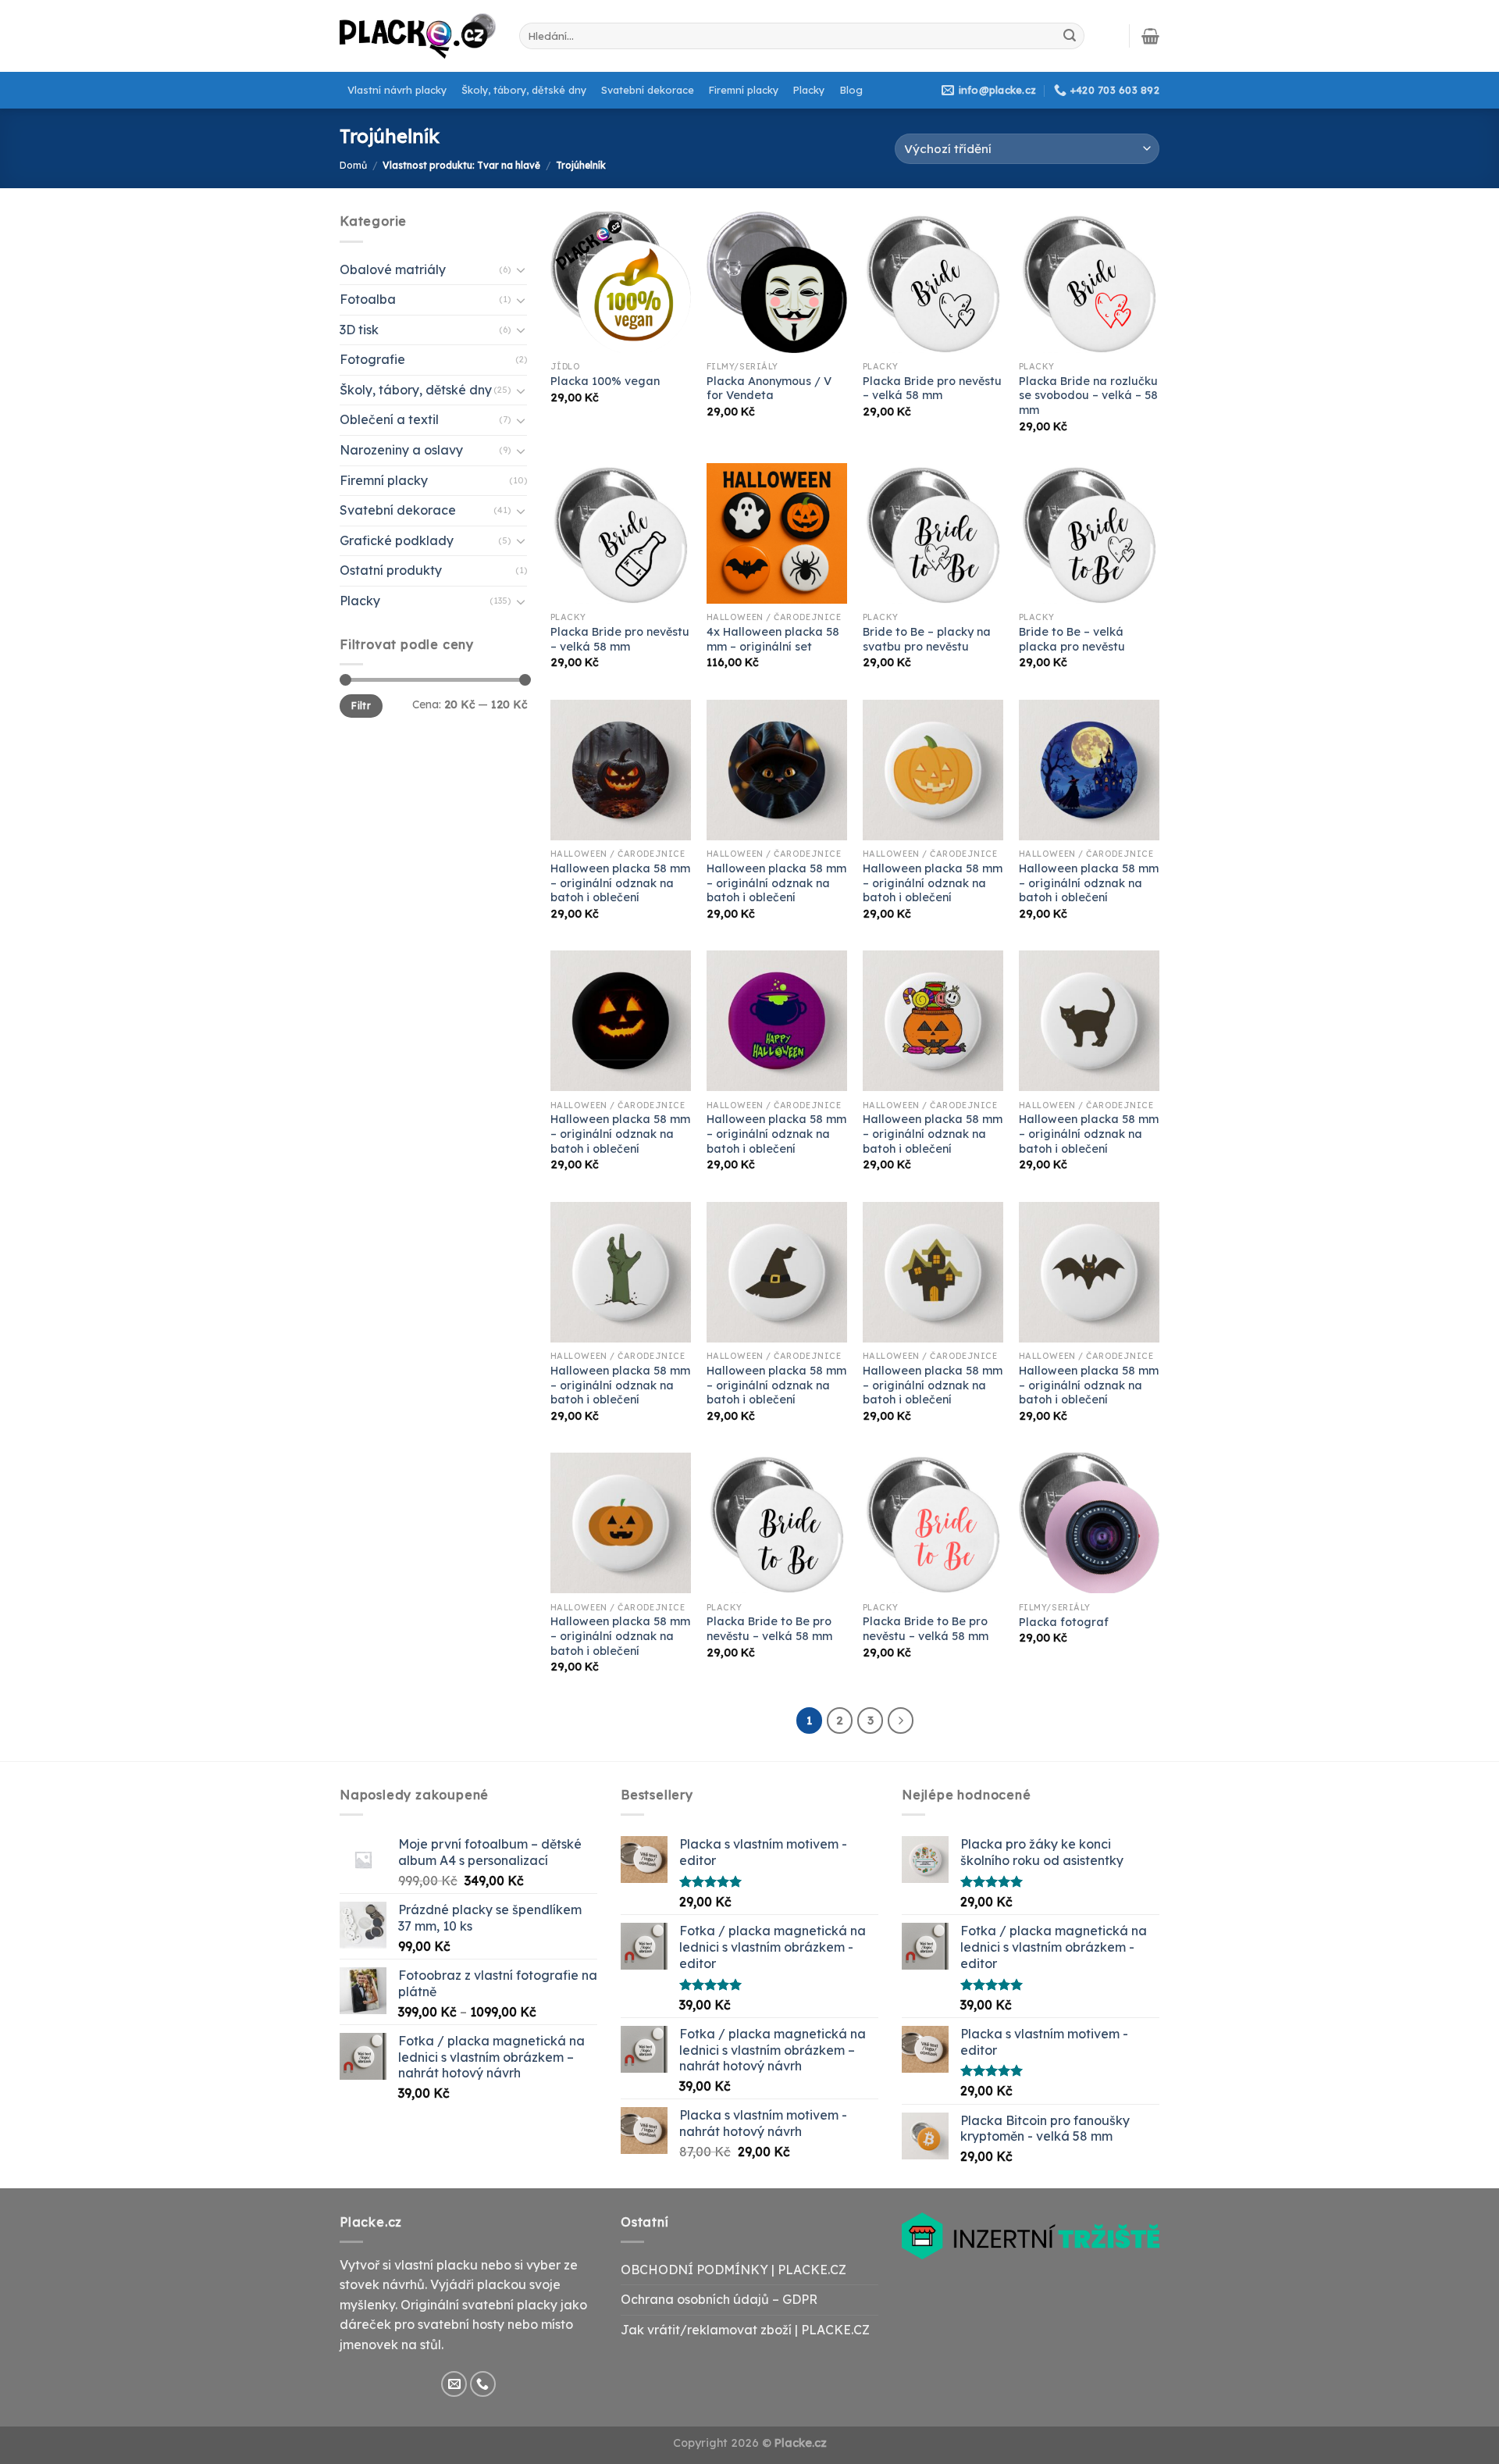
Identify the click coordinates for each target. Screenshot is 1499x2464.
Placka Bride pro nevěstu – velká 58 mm (932, 389)
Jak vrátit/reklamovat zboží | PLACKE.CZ (745, 2330)
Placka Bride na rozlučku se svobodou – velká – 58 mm (1088, 396)
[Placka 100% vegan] (621, 282)
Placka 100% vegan (605, 381)
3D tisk (359, 330)
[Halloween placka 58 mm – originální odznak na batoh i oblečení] (621, 770)
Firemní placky (744, 90)
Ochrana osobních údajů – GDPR (719, 2299)
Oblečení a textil (389, 419)
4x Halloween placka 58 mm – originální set (773, 639)
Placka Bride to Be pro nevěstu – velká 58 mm (769, 1629)
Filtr (361, 706)
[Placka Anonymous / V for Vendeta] (777, 282)
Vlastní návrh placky (397, 90)
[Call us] (483, 2384)
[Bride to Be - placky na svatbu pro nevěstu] (933, 533)
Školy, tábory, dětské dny (524, 90)
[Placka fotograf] (1089, 1523)
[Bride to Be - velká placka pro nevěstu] (1089, 533)
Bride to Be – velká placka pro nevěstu (1072, 639)
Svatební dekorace (648, 90)
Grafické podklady (397, 540)
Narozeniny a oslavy (401, 450)
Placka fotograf (1064, 1622)
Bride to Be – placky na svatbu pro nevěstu (927, 639)
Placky (809, 90)
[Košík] (1150, 36)
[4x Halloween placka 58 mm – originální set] (777, 533)
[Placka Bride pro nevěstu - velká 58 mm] (933, 282)
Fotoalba (368, 299)
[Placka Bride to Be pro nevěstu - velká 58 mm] (777, 1523)
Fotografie (372, 359)
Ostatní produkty (391, 570)
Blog (851, 90)
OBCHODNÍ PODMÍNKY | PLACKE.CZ (733, 2270)
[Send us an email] (454, 2384)
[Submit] (1070, 36)
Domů (353, 165)
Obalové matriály (393, 269)
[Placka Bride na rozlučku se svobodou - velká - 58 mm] (1089, 282)
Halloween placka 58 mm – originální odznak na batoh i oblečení (620, 883)
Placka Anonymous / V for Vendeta (769, 389)
